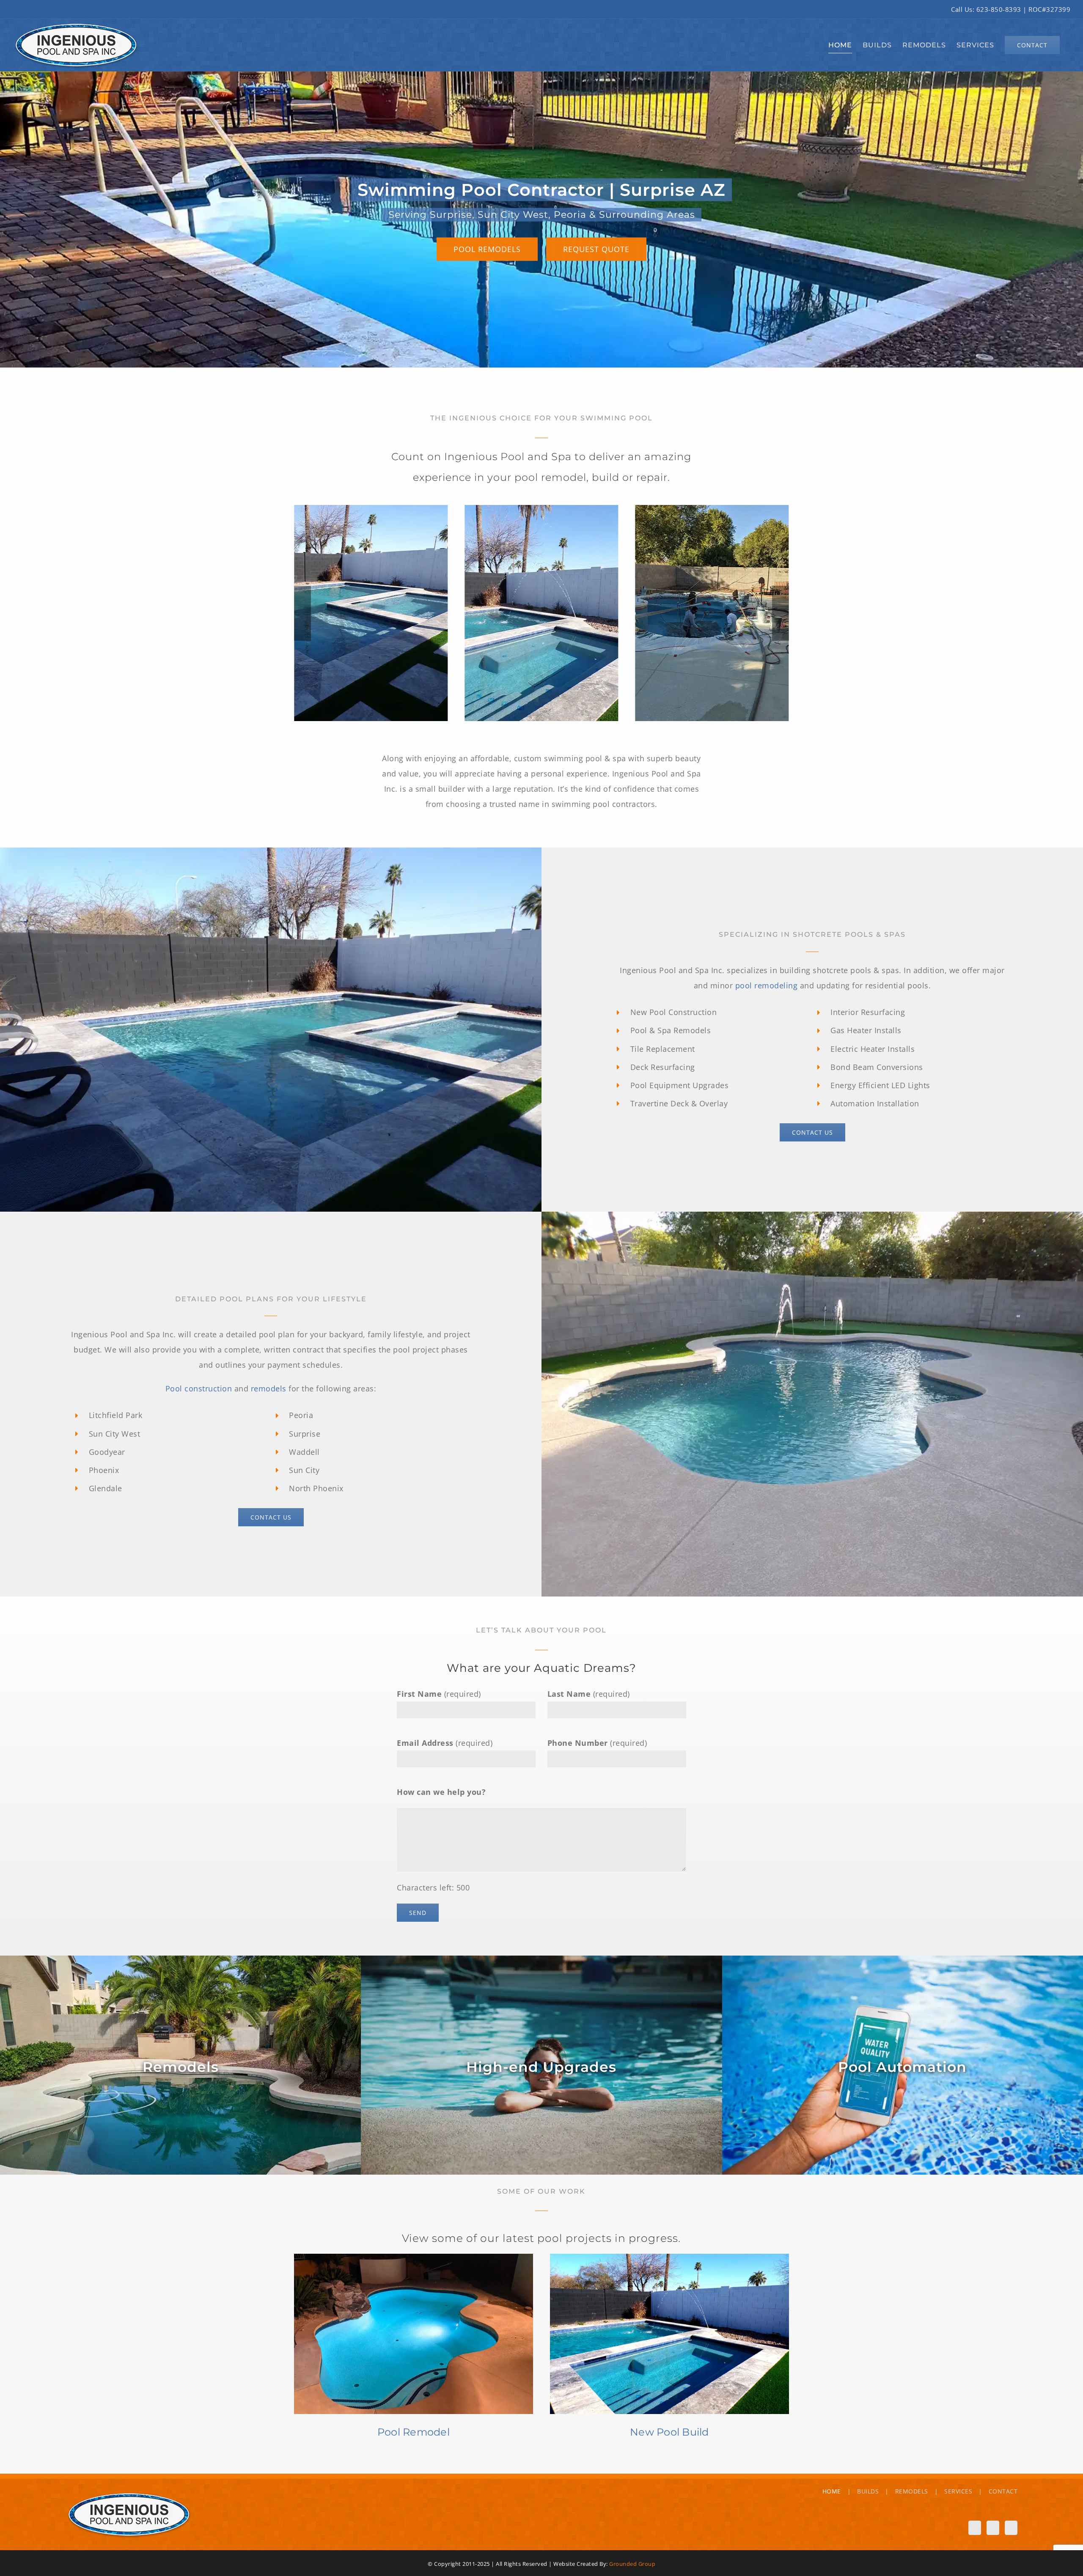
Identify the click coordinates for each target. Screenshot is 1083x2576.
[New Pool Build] (669, 2334)
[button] (302, 613)
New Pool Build (669, 2432)
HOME (832, 2491)
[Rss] (1010, 2527)
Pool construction (199, 1388)
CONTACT (1003, 2491)
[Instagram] (991, 2527)
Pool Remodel (414, 2432)
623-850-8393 (999, 9)
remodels (269, 1388)
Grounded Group (632, 2564)
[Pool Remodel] (414, 2334)
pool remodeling (767, 985)
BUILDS (868, 2491)
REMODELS (912, 2491)
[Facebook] (971, 2527)
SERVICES (958, 2491)
